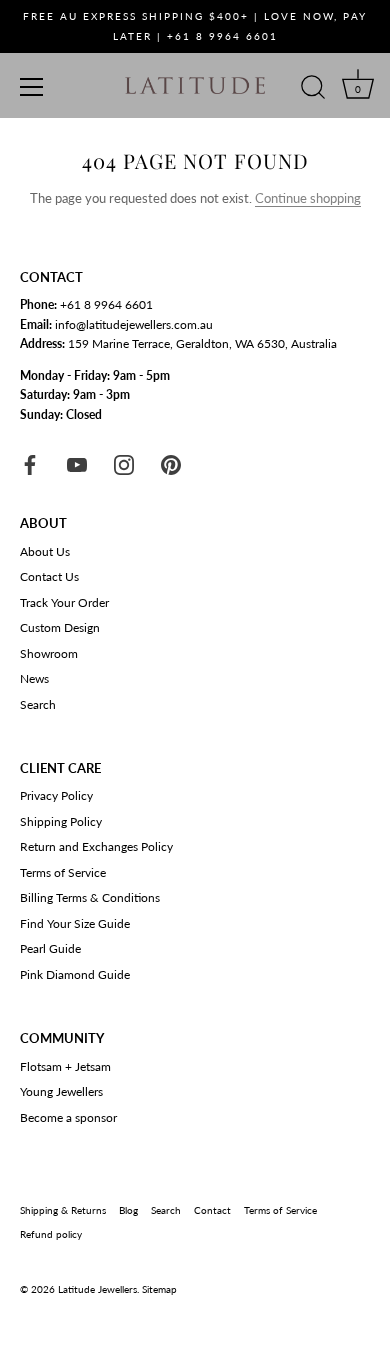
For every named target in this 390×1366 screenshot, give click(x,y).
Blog (128, 1210)
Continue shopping (308, 198)
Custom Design (60, 627)
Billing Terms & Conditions (90, 897)
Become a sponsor (68, 1117)
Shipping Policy (61, 821)
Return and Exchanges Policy (96, 846)
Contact (212, 1210)
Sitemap (159, 1289)
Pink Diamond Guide (75, 974)
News (34, 678)
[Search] (313, 90)
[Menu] (32, 87)
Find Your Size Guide (75, 923)
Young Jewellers (61, 1091)
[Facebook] (30, 463)
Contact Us (49, 576)
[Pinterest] (171, 463)
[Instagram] (124, 463)
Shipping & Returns (63, 1210)
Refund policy (51, 1234)
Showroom (49, 653)
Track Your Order (64, 602)
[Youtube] (77, 463)
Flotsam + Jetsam (65, 1066)
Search (38, 704)
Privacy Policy (56, 795)
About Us (45, 551)
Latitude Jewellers (97, 1289)
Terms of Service (63, 872)
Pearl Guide (50, 948)
